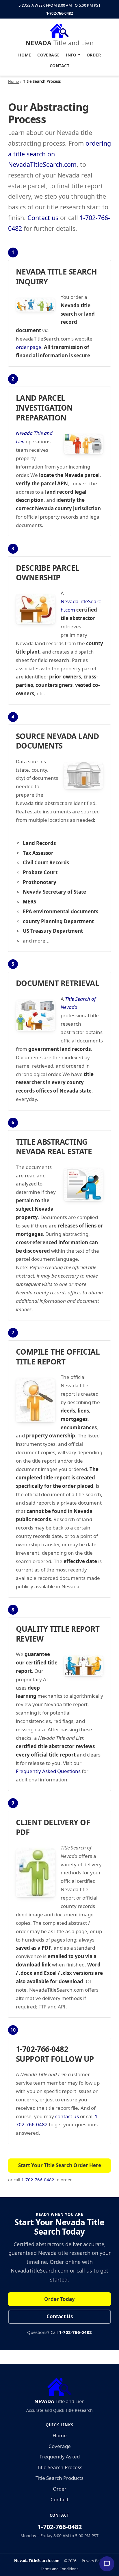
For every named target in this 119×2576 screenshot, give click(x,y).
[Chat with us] (107, 2564)
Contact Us (60, 2316)
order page (29, 347)
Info (71, 55)
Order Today (59, 2299)
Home (25, 55)
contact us (67, 2116)
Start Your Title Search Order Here (60, 2165)
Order (94, 55)
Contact (59, 66)
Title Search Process (60, 2467)
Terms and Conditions (59, 2569)
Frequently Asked (60, 2457)
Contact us (43, 218)
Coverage (48, 55)
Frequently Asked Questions (48, 1771)
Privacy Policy (93, 2561)
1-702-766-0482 (60, 13)
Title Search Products (59, 2478)
